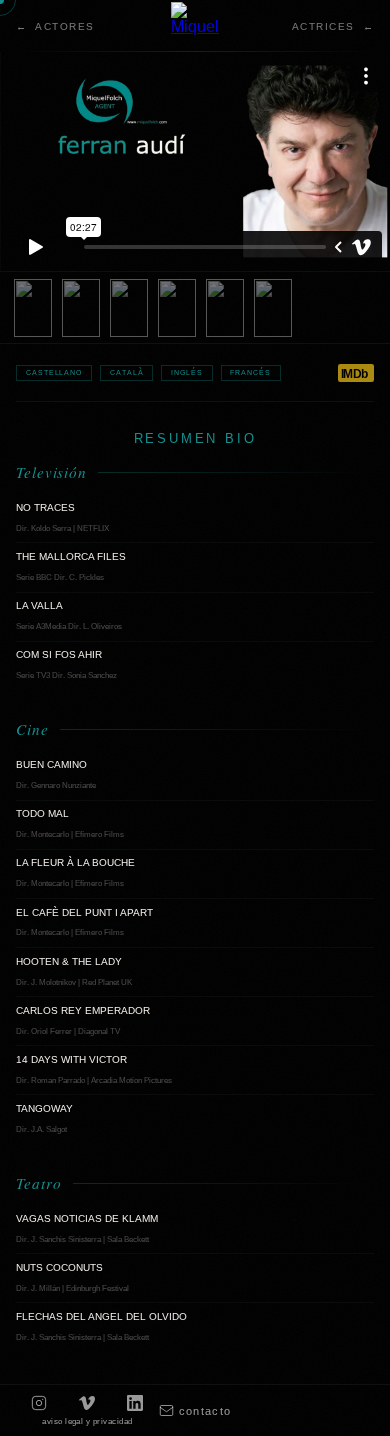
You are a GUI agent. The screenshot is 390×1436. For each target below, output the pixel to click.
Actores (64, 26)
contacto (205, 1411)
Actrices (323, 26)
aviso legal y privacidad (87, 1421)
